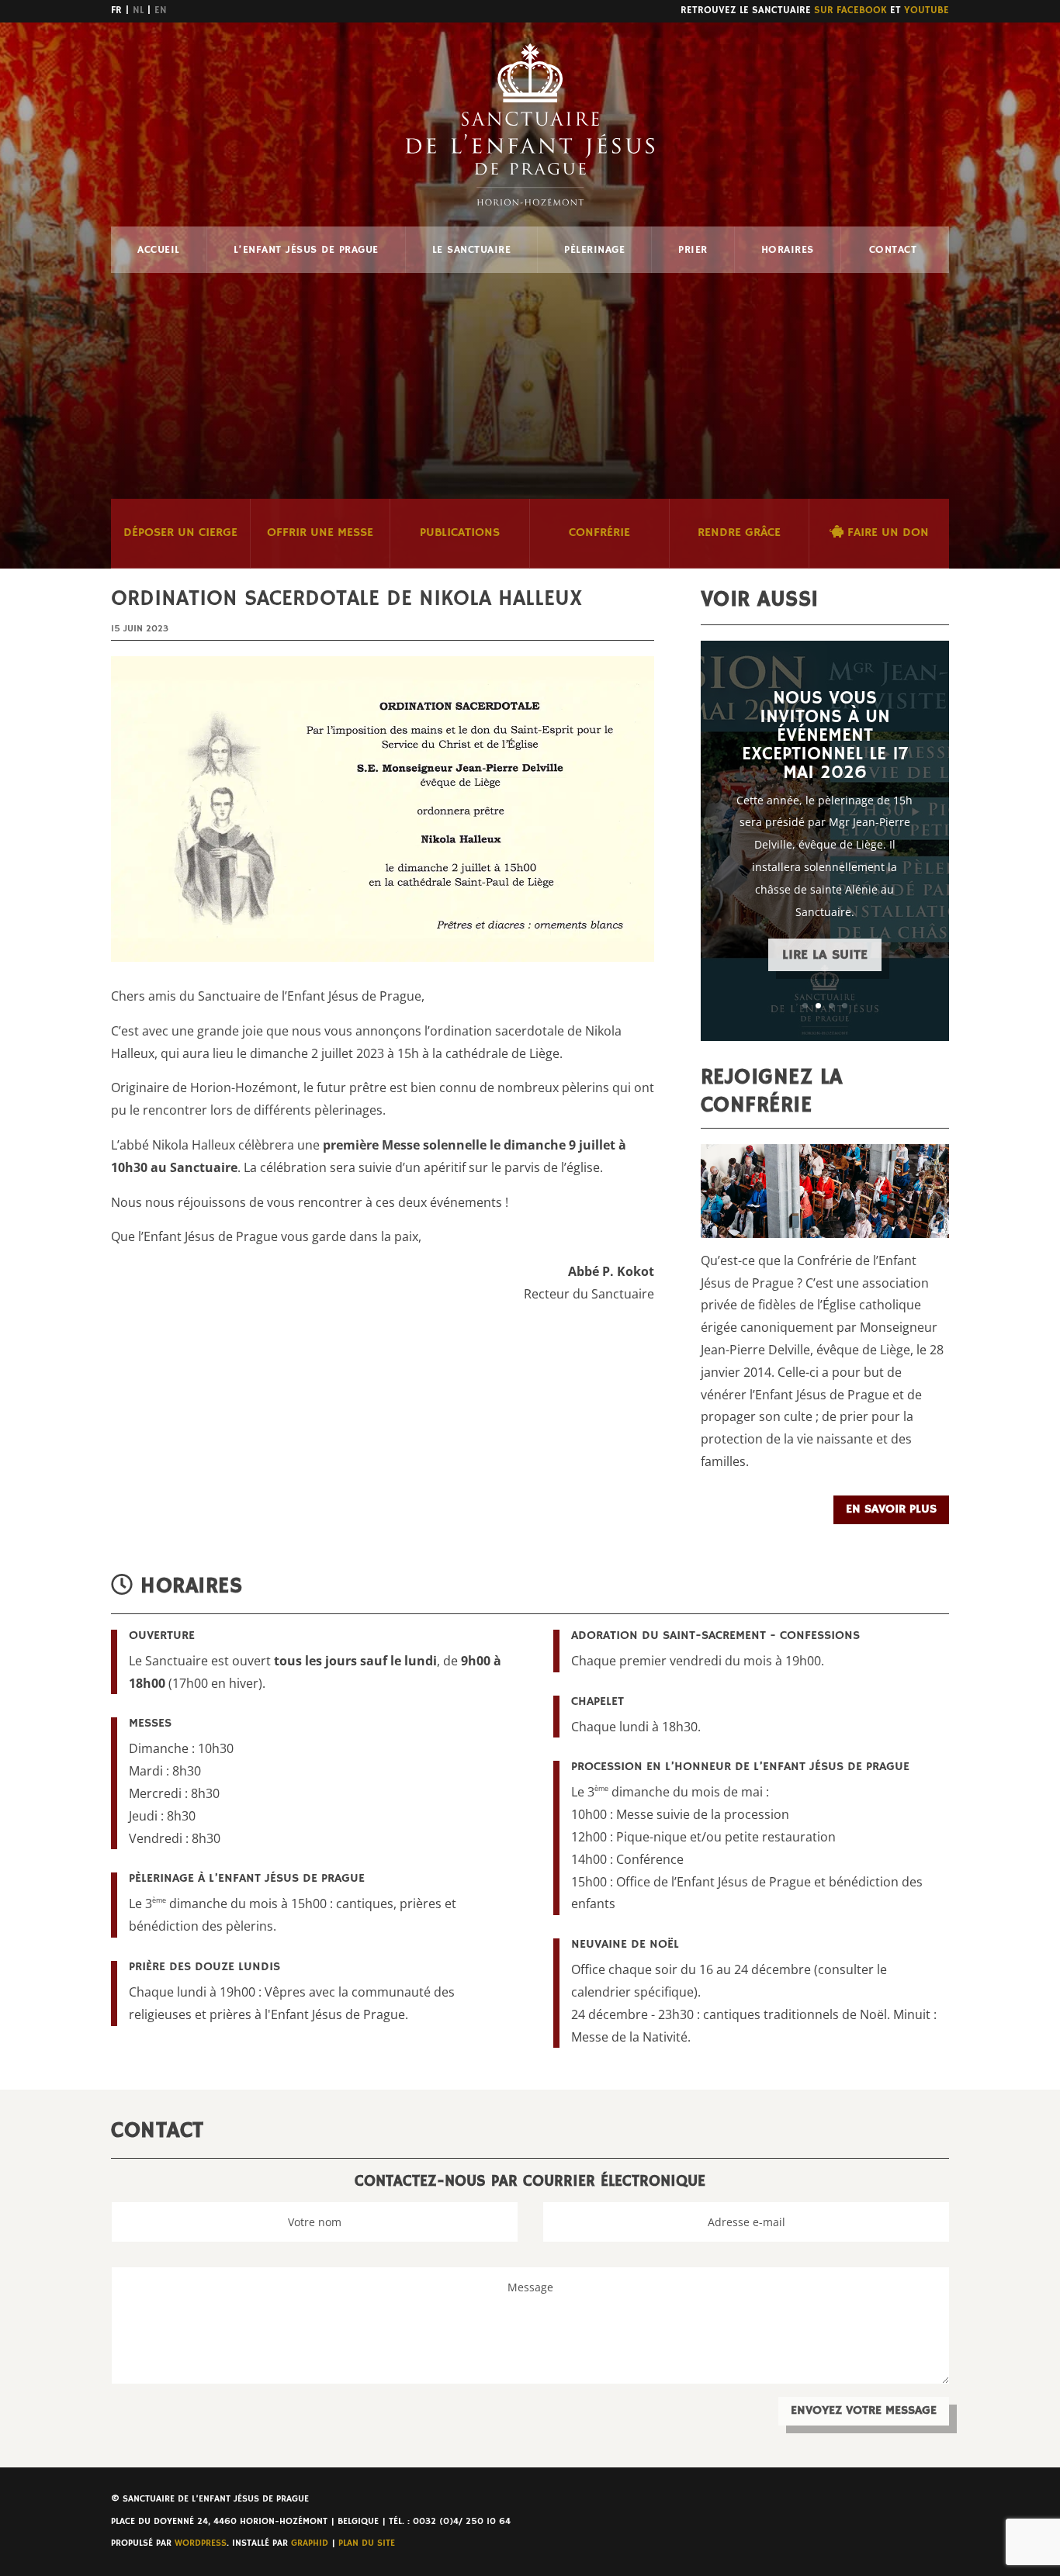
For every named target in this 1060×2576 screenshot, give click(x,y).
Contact (893, 250)
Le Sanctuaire (472, 250)
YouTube (927, 10)
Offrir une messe (320, 533)
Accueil (159, 250)
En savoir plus (891, 1509)
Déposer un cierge (180, 533)
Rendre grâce (739, 533)
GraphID (310, 2543)
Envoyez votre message (864, 2411)
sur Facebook (850, 10)
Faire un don (886, 533)
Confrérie (599, 533)
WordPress (201, 2543)
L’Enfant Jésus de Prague (306, 250)
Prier (693, 250)
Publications (460, 533)
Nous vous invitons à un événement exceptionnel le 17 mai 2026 (825, 735)
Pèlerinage (594, 250)
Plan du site (367, 2543)
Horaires (788, 250)
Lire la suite (825, 955)
